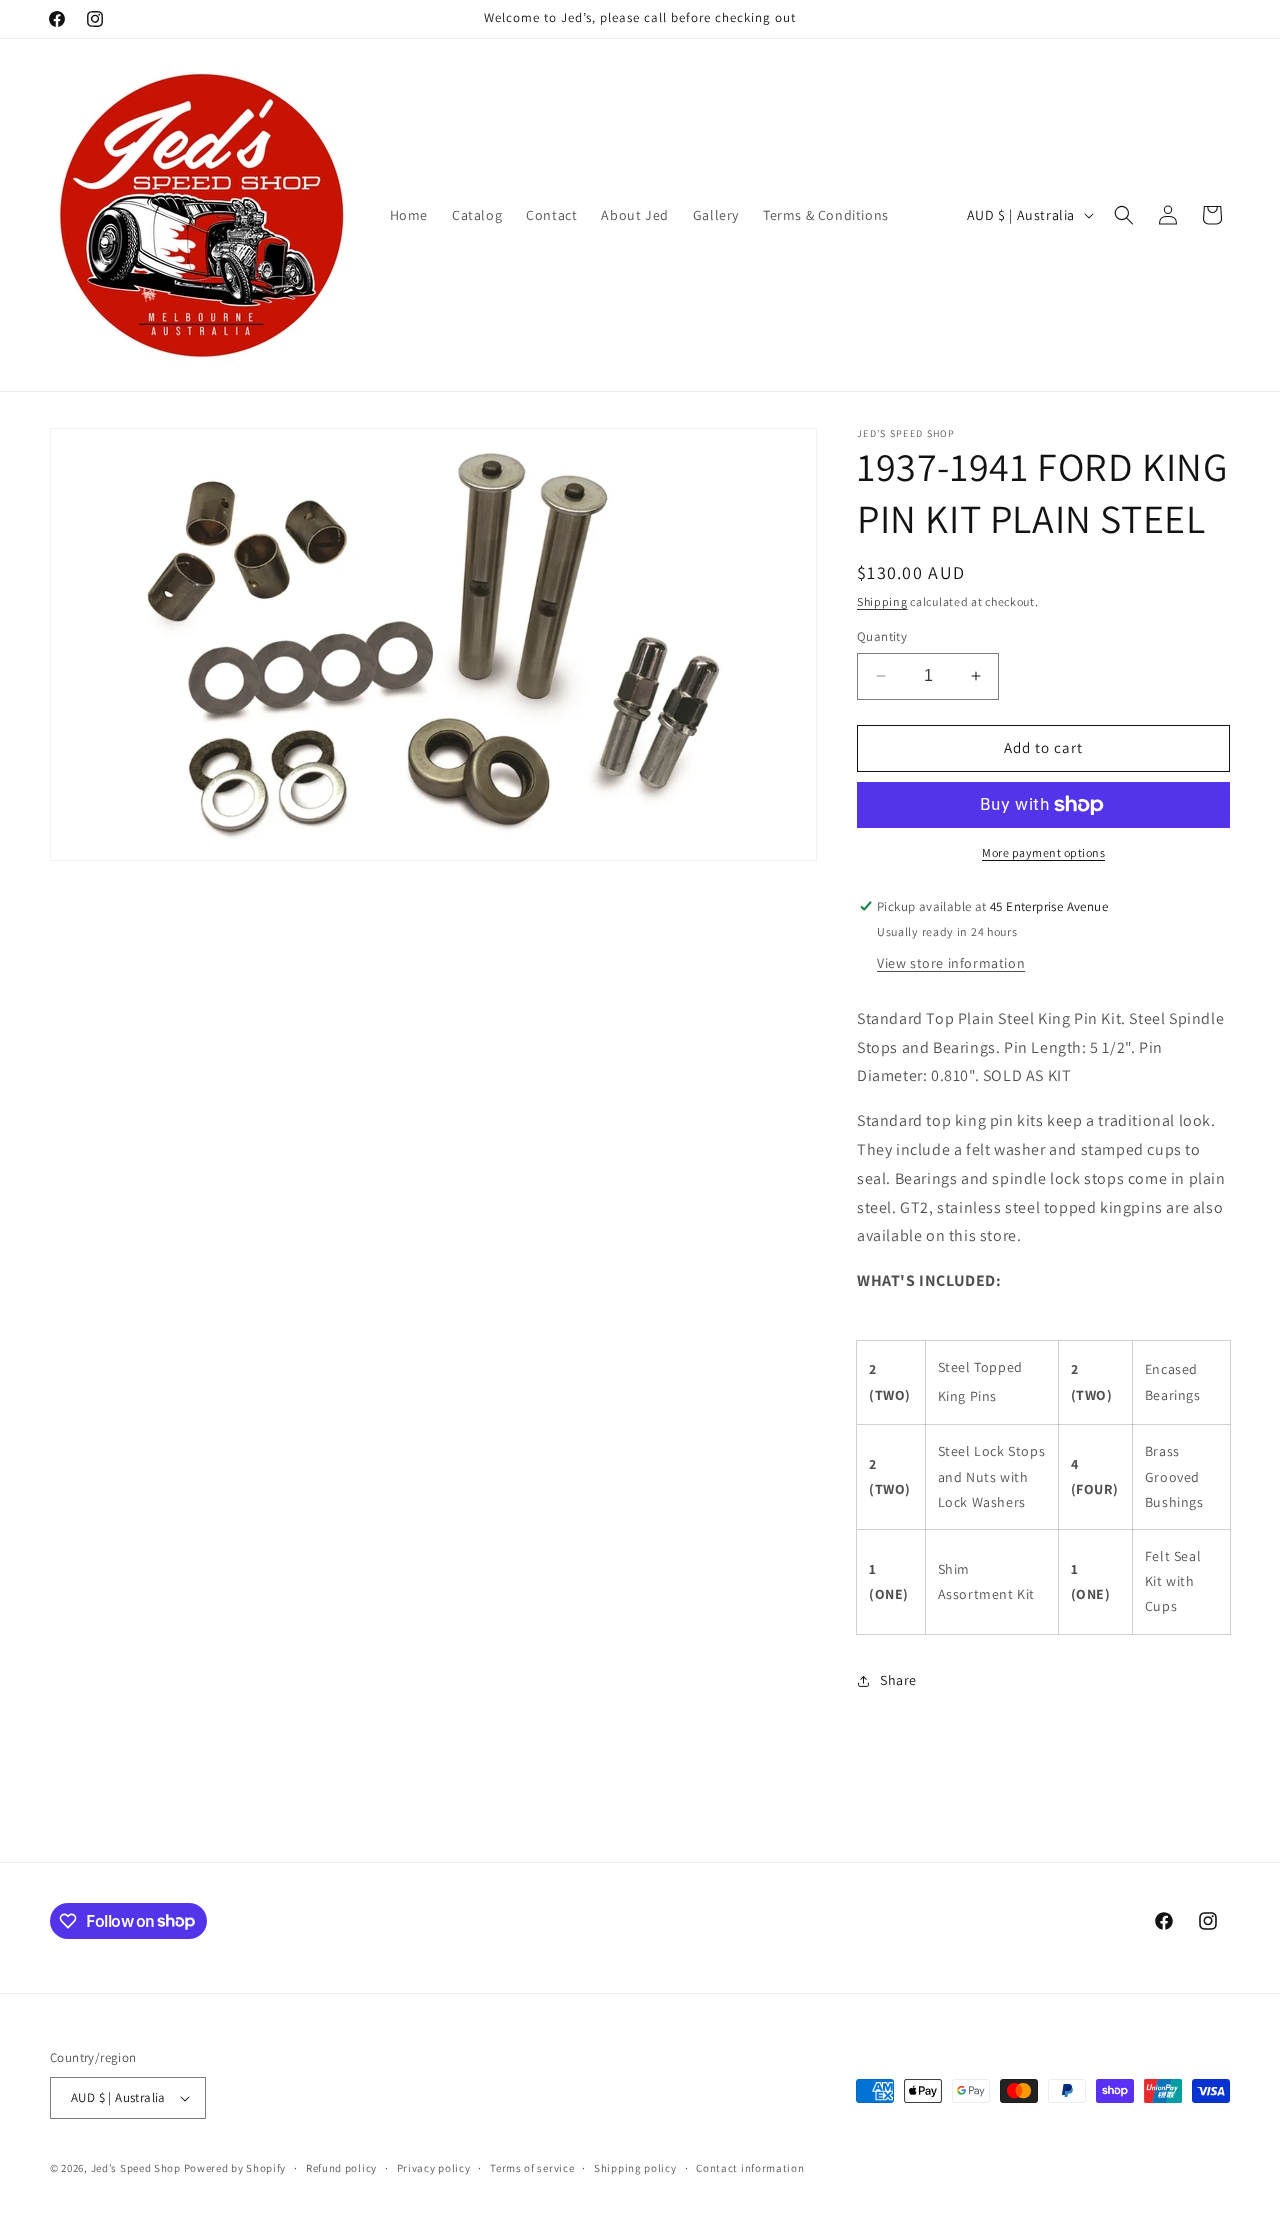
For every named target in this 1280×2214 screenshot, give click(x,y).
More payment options (1043, 852)
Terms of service (532, 2168)
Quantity (882, 636)
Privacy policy (434, 2168)
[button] (1124, 215)
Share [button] (898, 1680)
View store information (951, 963)
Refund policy (341, 2168)
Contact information (750, 2168)
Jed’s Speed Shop (137, 2168)
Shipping (882, 601)
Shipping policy (635, 2168)
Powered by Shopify (235, 2168)
